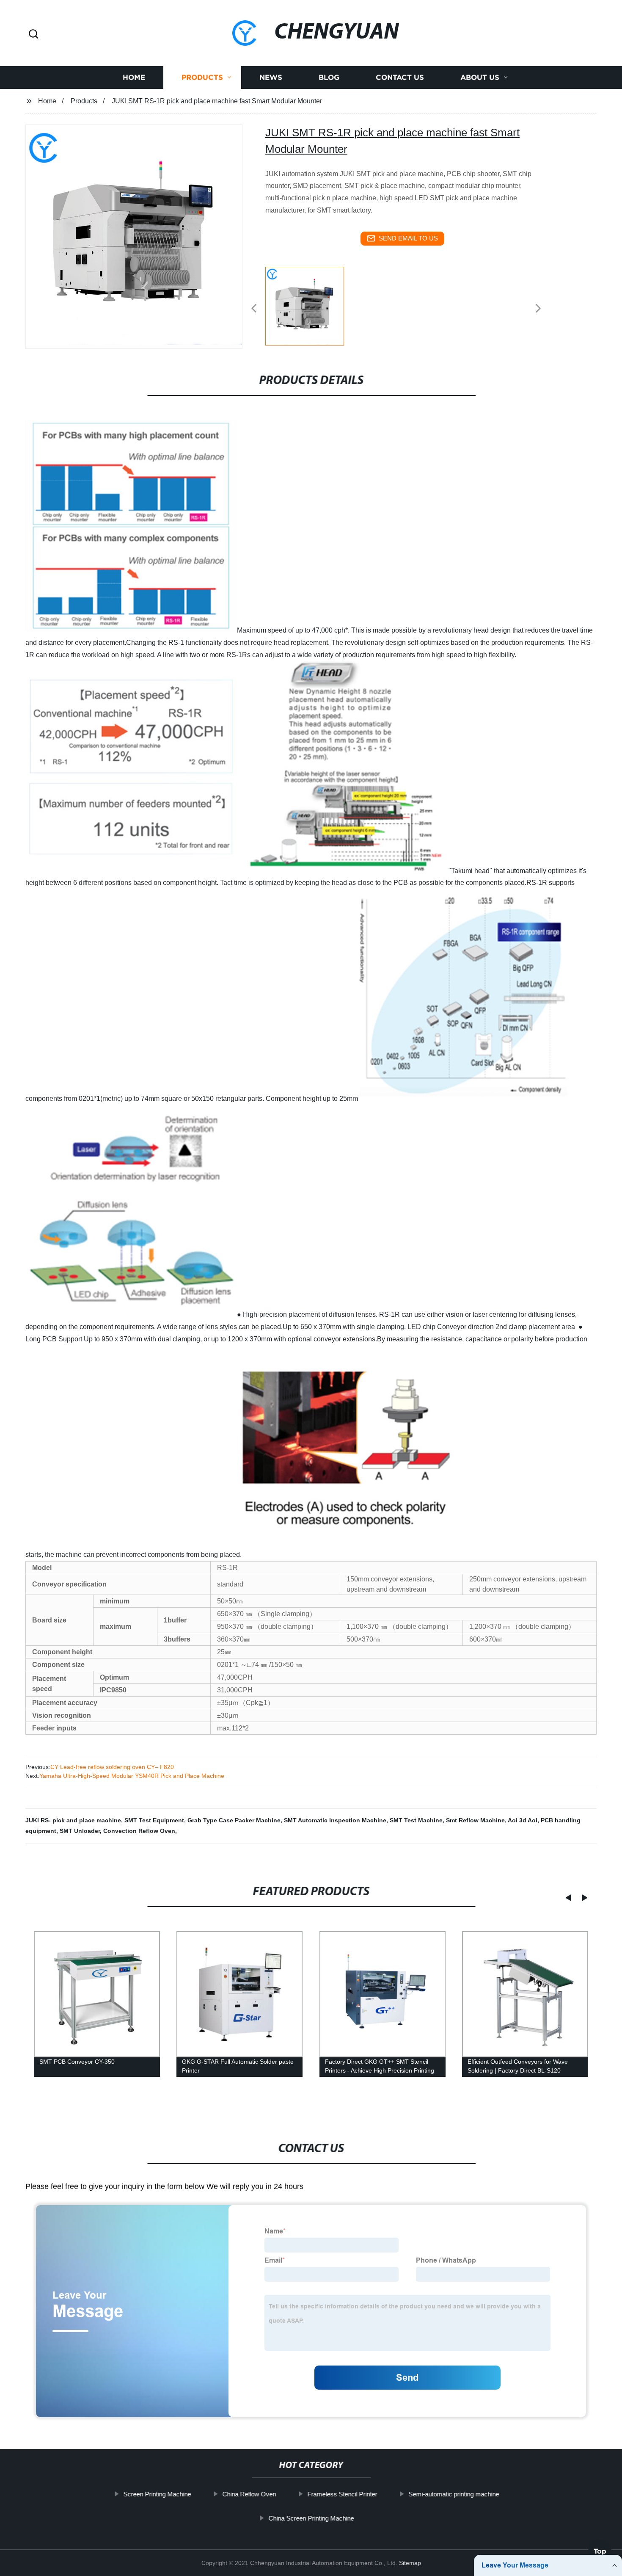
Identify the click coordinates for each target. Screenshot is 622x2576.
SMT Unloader (80, 1831)
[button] (33, 35)
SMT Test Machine (416, 1820)
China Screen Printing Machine (311, 2518)
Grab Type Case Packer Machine (234, 1820)
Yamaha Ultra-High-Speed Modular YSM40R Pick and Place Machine (132, 1776)
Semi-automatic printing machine (454, 2494)
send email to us (408, 238)
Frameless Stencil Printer (342, 2494)
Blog (329, 77)
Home (134, 77)
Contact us (400, 77)
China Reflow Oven (249, 2494)
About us (480, 77)
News (271, 77)
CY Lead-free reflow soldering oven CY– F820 (112, 1767)
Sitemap (410, 2563)
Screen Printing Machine (157, 2494)
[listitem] (311, 305)
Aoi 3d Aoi (523, 1820)
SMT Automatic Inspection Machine (335, 1820)
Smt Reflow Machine (475, 1820)
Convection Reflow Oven (139, 1831)
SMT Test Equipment (154, 1820)
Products (202, 77)
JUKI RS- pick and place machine (73, 1820)
